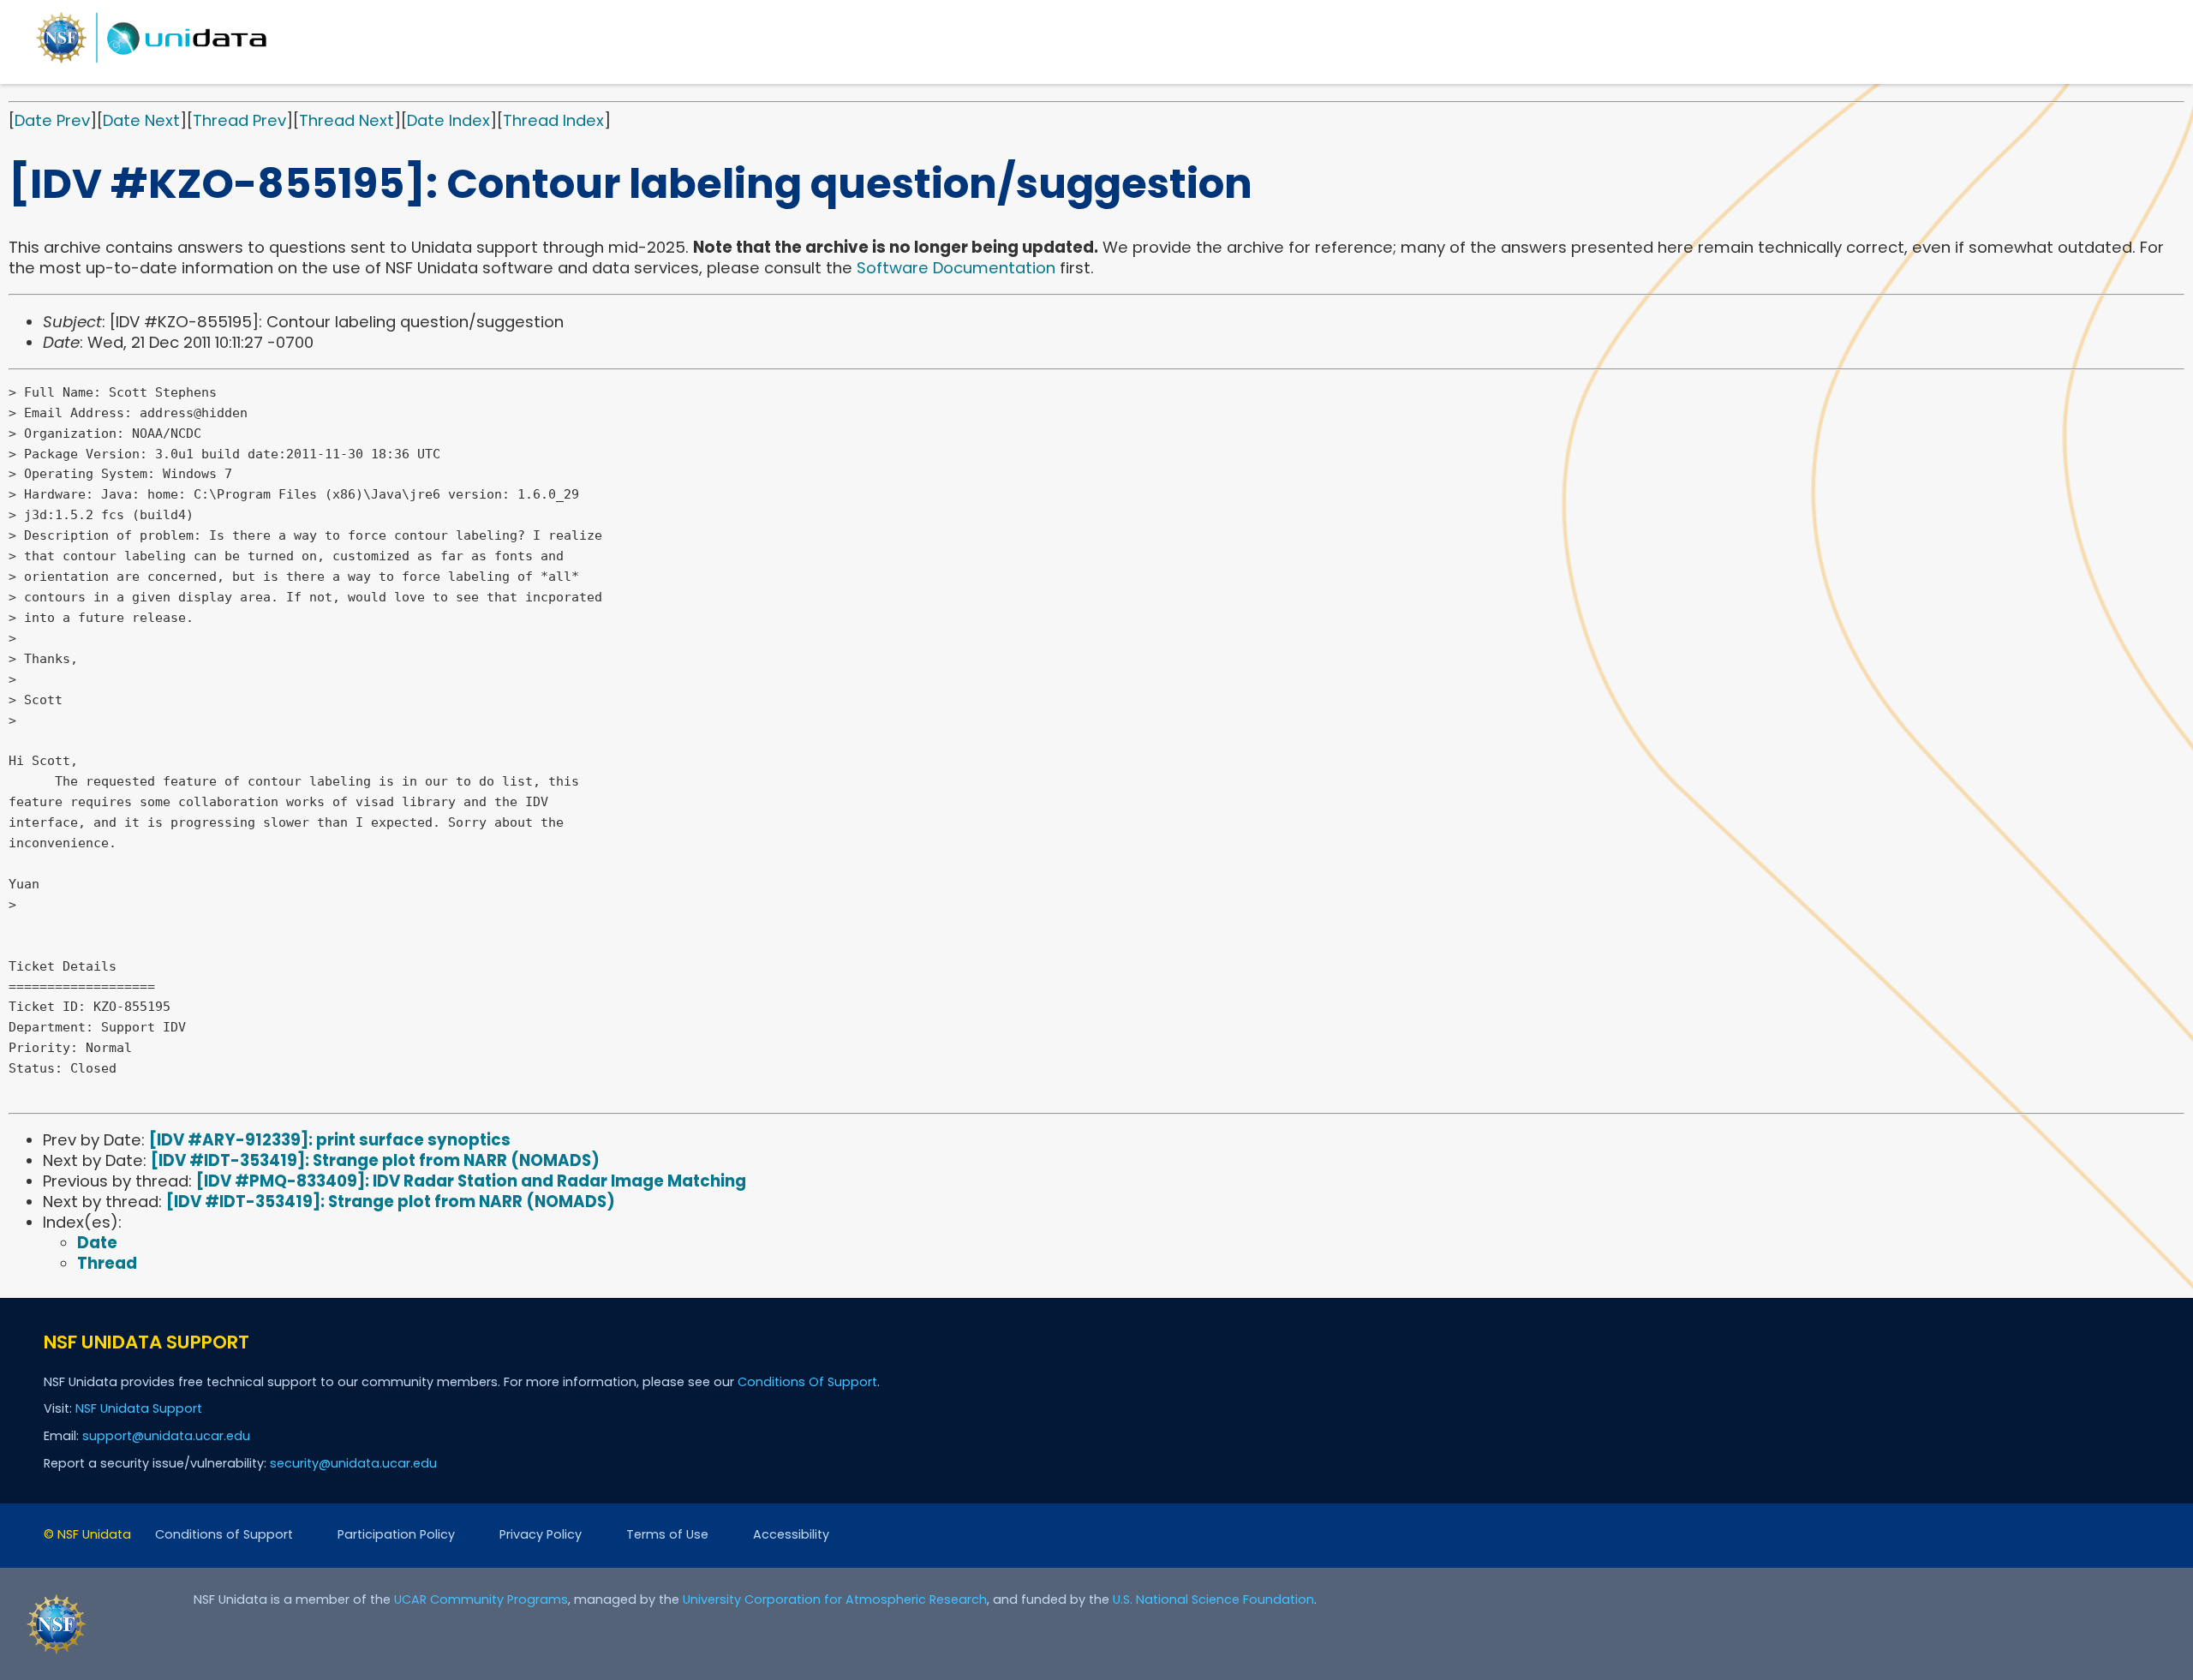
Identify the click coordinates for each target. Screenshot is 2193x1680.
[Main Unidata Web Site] (152, 62)
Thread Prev (239, 120)
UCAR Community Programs (481, 1599)
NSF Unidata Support (139, 1408)
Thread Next (347, 120)
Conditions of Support (224, 1534)
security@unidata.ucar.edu (353, 1463)
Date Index (448, 120)
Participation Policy (396, 1534)
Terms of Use (667, 1534)
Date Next (141, 120)
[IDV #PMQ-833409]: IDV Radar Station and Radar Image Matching (471, 1181)
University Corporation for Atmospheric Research (835, 1599)
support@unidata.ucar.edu (166, 1436)
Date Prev (52, 120)
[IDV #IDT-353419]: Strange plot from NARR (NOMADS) (375, 1160)
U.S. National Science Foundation (1213, 1599)
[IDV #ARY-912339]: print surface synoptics (330, 1140)
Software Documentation (956, 268)
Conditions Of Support (807, 1382)
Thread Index (553, 120)
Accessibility (791, 1534)
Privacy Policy (541, 1534)
